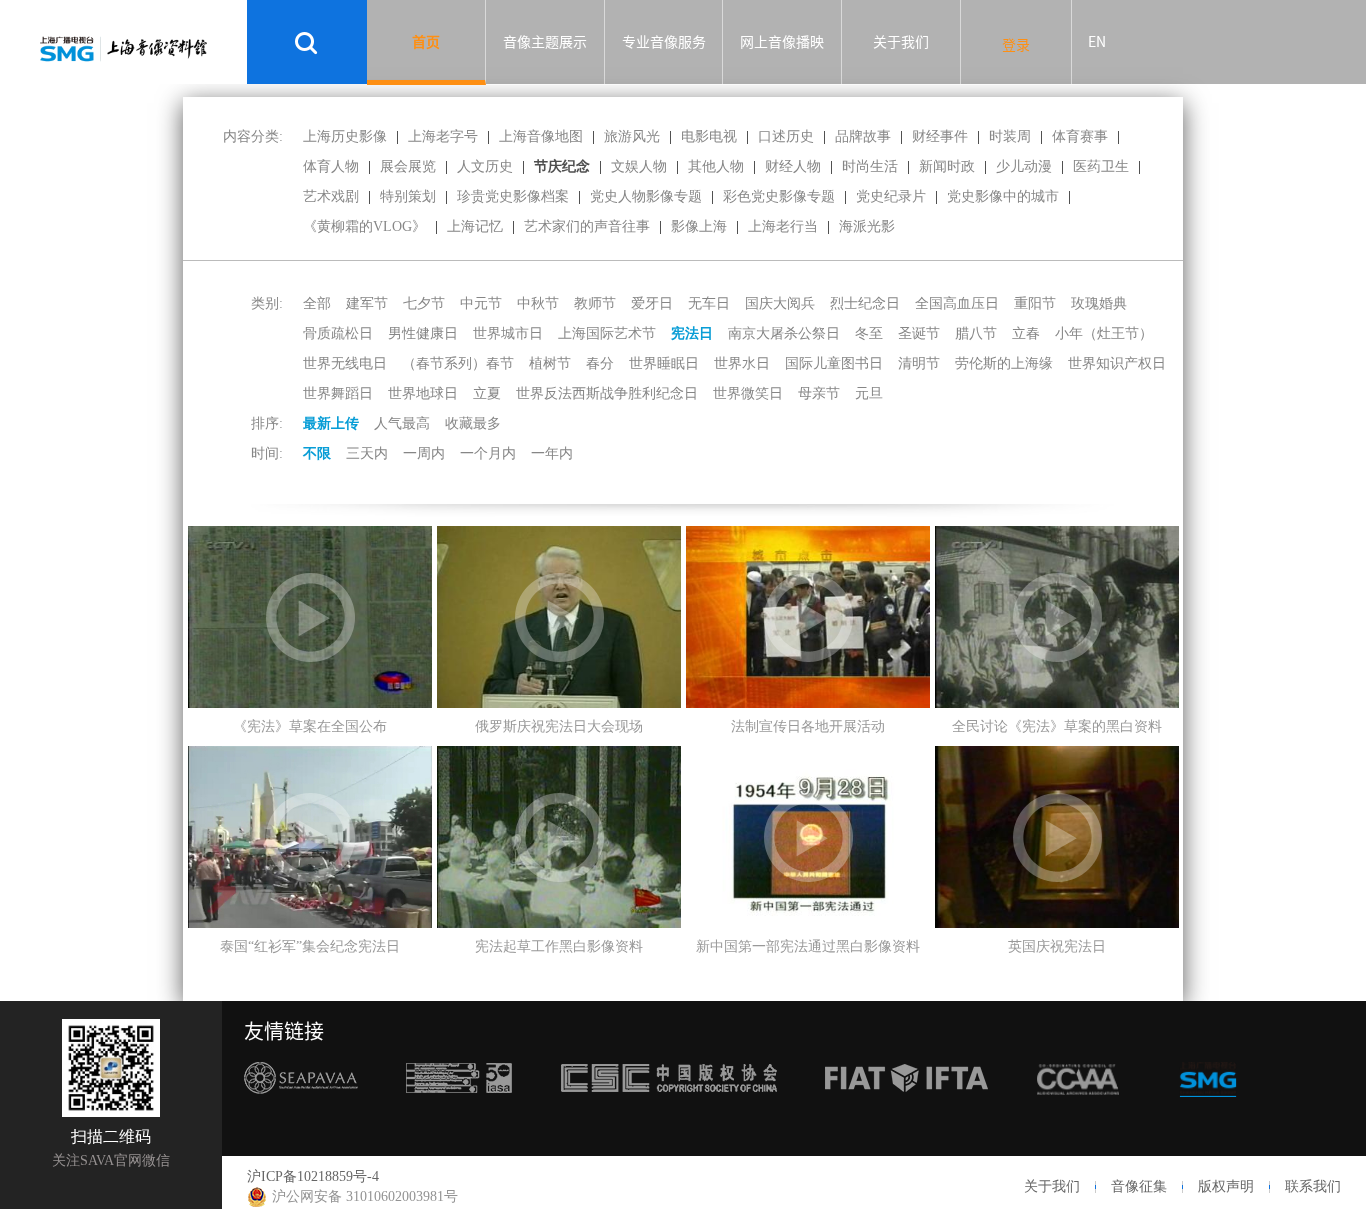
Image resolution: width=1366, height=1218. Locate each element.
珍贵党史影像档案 (513, 196)
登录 (1016, 45)
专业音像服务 (664, 42)
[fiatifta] (906, 1109)
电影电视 (709, 136)
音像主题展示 (545, 42)
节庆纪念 (562, 166)
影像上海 (699, 226)
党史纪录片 (891, 196)
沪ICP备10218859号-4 (313, 1176)
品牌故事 (863, 136)
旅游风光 (632, 136)
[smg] (1208, 1109)
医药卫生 (1101, 166)
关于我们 (901, 42)
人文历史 (485, 166)
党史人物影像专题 (646, 196)
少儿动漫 (1024, 166)
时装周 (1010, 136)
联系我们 (1313, 1186)
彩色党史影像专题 (779, 196)
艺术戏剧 (331, 196)
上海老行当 (783, 226)
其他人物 (716, 166)
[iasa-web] (459, 1109)
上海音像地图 (541, 136)
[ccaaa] (1078, 1109)
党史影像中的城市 (1003, 196)
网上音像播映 (782, 42)
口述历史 (786, 136)
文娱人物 (639, 166)
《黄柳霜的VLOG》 (364, 226)
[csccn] (669, 1109)
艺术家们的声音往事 (587, 226)
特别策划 (408, 196)
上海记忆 (475, 226)
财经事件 (940, 136)
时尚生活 (870, 166)
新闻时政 (947, 166)
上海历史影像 (345, 136)
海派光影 (867, 226)
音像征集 (1139, 1186)
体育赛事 (1080, 136)
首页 (426, 42)
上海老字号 (443, 136)
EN (1097, 42)
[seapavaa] (301, 1109)
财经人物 (793, 166)
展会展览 (408, 166)
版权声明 (1226, 1186)
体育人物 (331, 166)
